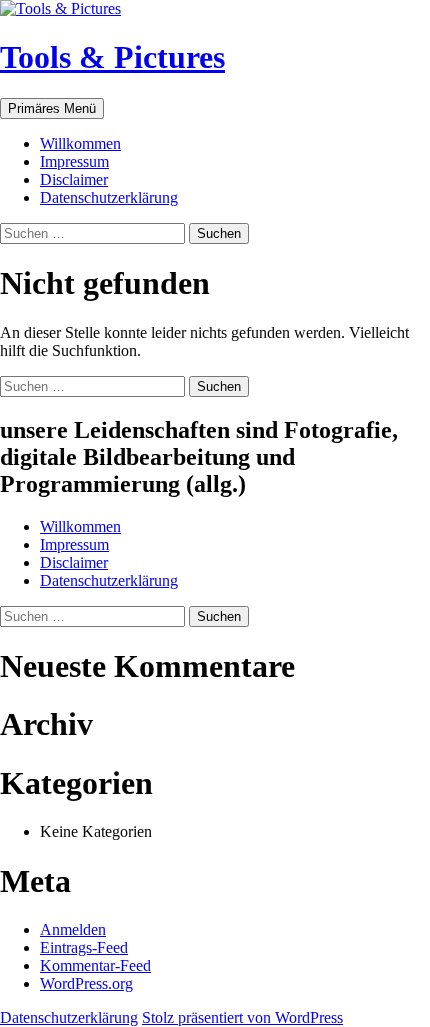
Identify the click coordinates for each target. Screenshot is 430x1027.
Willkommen (80, 143)
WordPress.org (86, 983)
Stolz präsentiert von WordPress (242, 1017)
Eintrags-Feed (84, 947)
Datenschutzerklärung (109, 197)
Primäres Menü (52, 108)
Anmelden (73, 929)
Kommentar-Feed (95, 965)
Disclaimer (74, 179)
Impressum (74, 161)
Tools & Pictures (112, 57)
